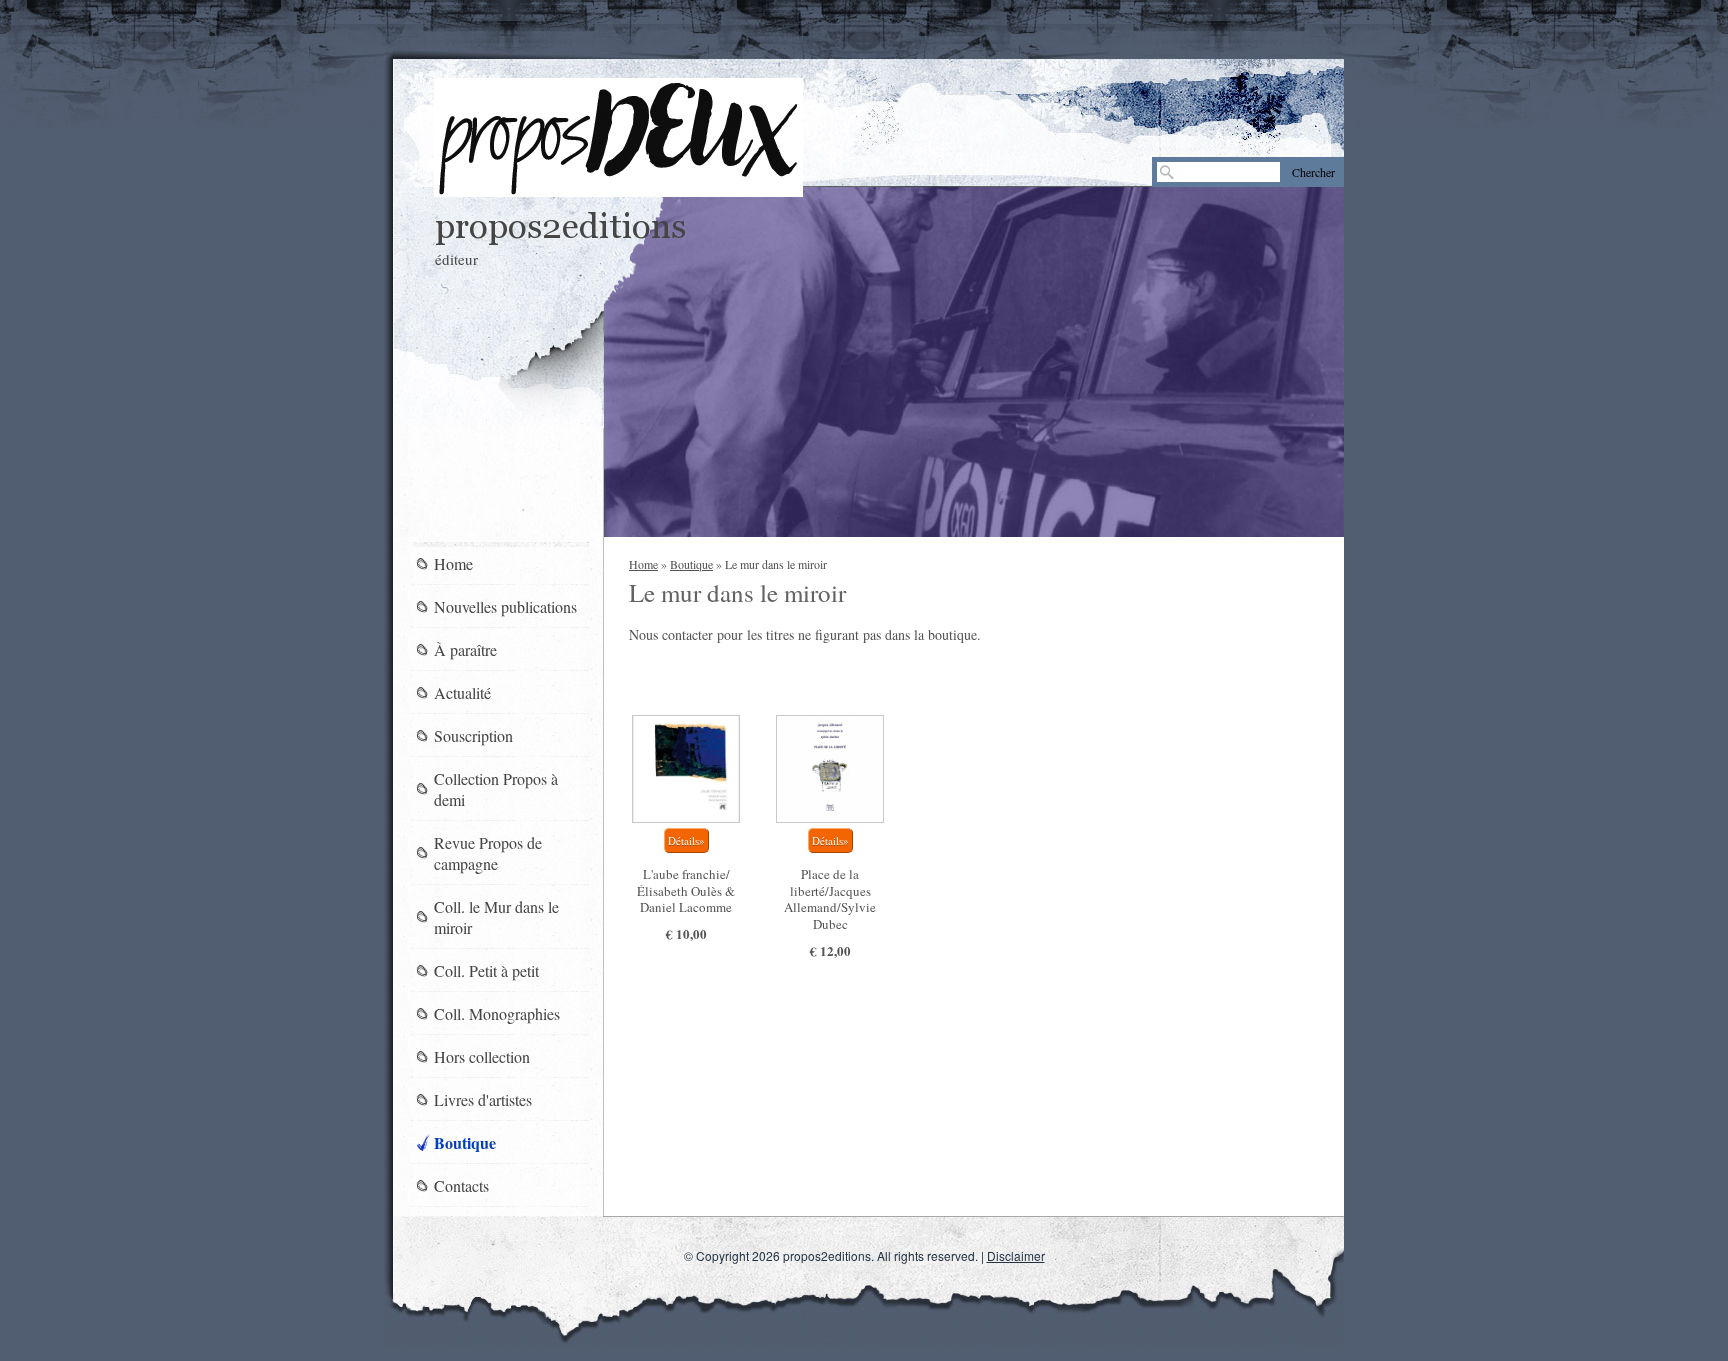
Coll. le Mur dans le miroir (496, 917)
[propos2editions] (618, 137)
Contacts (461, 1185)
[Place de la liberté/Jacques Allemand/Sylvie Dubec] (830, 769)
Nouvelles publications (505, 606)
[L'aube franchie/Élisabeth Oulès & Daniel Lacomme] (686, 769)
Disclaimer (1016, 1255)
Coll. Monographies (497, 1013)
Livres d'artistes (483, 1099)
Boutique (691, 564)
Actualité (462, 692)
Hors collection (482, 1056)
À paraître (465, 649)
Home (643, 564)
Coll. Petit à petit (486, 970)
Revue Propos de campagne (488, 853)
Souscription (473, 735)
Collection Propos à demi (496, 789)
